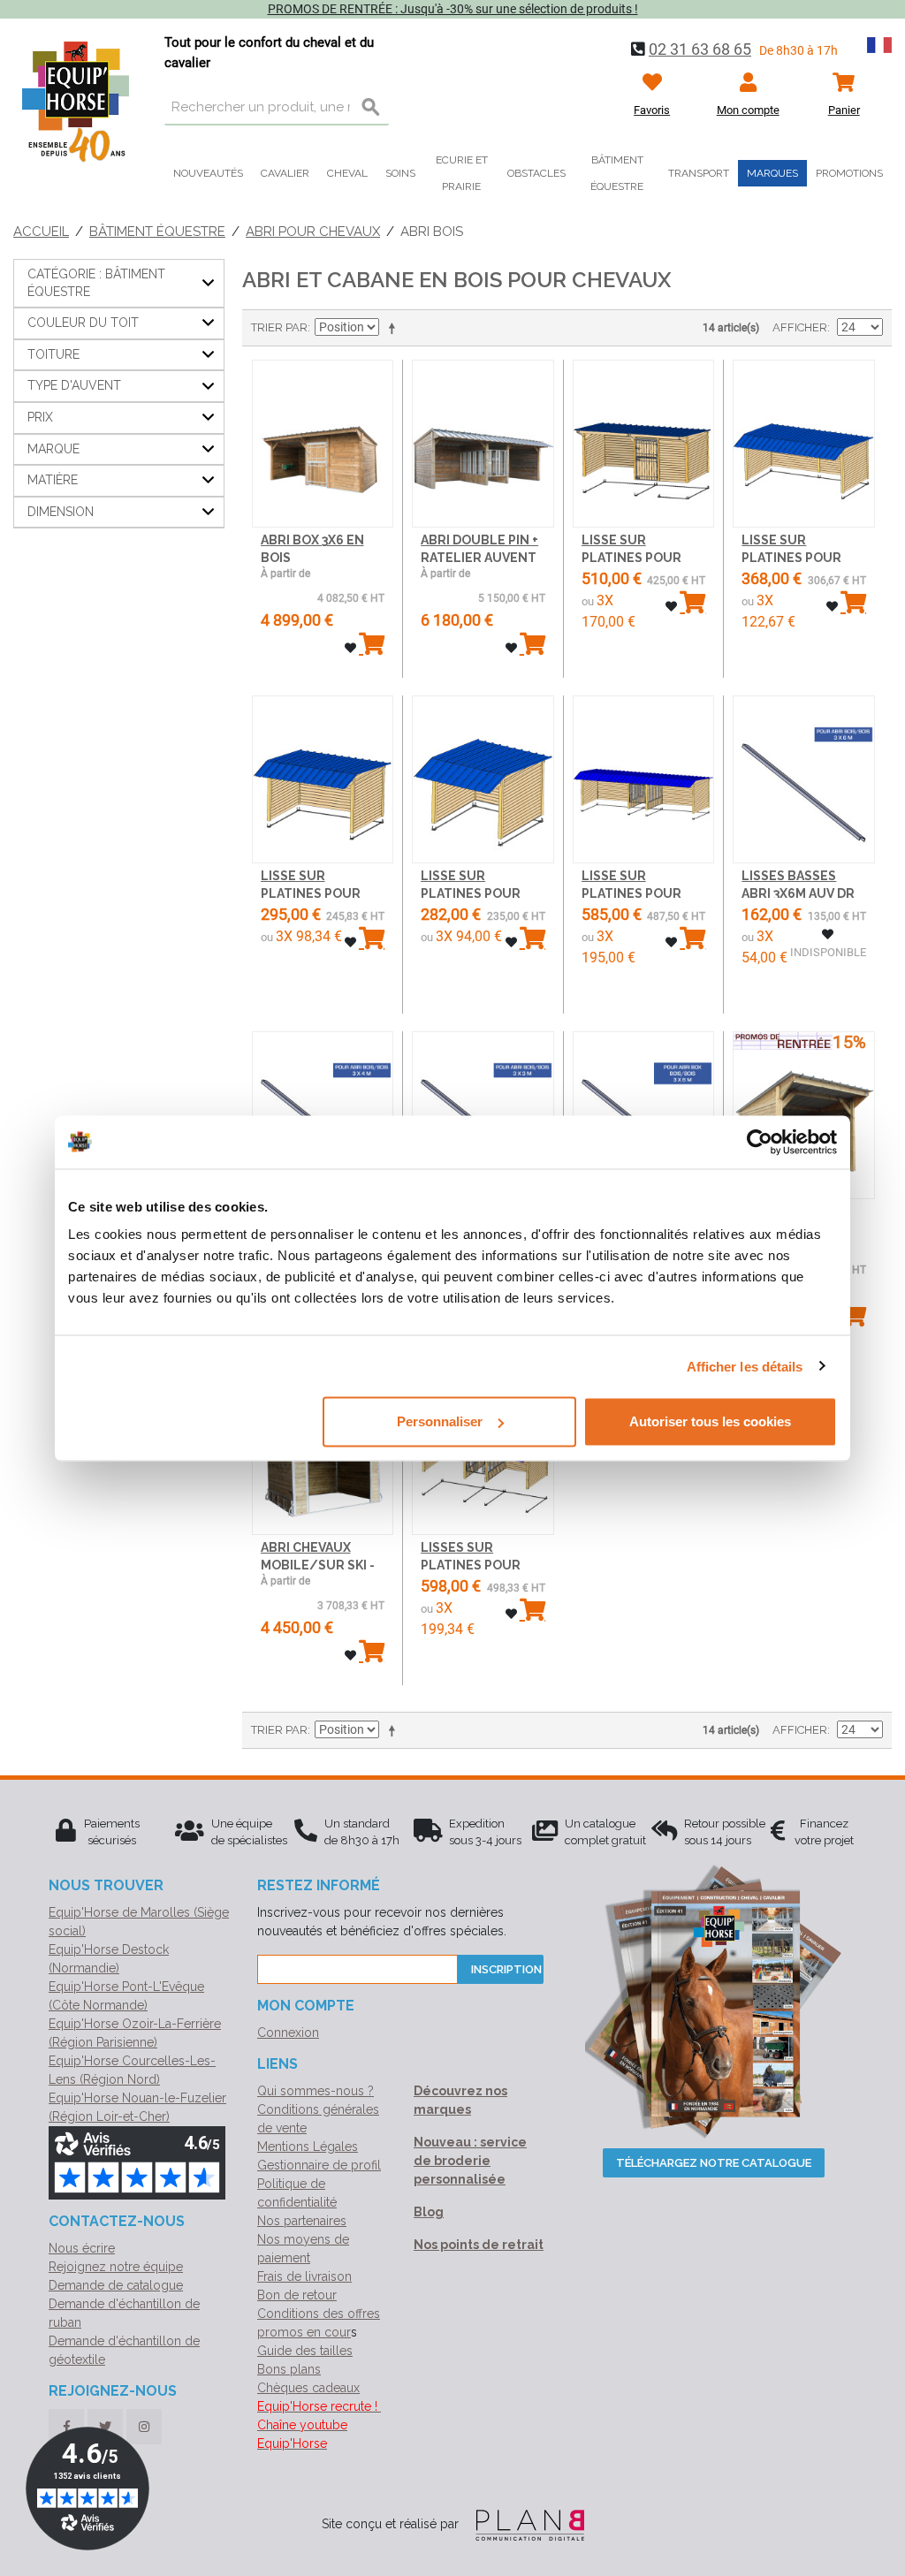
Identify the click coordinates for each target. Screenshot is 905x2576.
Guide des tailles (305, 2351)
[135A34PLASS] (323, 780)
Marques (772, 173)
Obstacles (536, 173)
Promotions (849, 173)
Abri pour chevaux (313, 232)
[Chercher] (371, 108)
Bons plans (289, 2369)
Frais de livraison (304, 2276)
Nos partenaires (302, 2221)
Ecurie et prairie (462, 173)
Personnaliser (440, 1421)
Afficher (800, 327)
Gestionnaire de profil (319, 2165)
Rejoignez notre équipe (116, 2267)
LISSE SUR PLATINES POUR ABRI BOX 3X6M (631, 557)
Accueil (41, 232)
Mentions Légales (308, 2147)
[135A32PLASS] (644, 780)
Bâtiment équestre (617, 173)
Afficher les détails (745, 1366)
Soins (400, 173)
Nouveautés (208, 173)
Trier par (279, 327)
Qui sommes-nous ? (316, 2091)
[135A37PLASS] (644, 444)
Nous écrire (82, 2248)
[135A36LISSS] (804, 780)
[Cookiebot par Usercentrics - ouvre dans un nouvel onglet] (760, 1142)
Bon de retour (297, 2295)
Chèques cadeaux (308, 2388)
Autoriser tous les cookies (710, 1421)
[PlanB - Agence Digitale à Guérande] (523, 2524)
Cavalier (285, 173)
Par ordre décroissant (395, 328)
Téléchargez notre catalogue (714, 2163)
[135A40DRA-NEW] (483, 444)
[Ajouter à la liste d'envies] (350, 648)
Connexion (288, 2033)
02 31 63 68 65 (700, 49)
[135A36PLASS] (804, 444)
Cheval (347, 173)
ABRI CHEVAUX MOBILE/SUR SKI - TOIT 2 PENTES (318, 1565)
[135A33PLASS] (483, 780)
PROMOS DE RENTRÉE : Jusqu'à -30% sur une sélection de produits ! (453, 9)
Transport (699, 173)
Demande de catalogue (116, 2285)
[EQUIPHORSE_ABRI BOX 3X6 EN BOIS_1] (323, 444)
